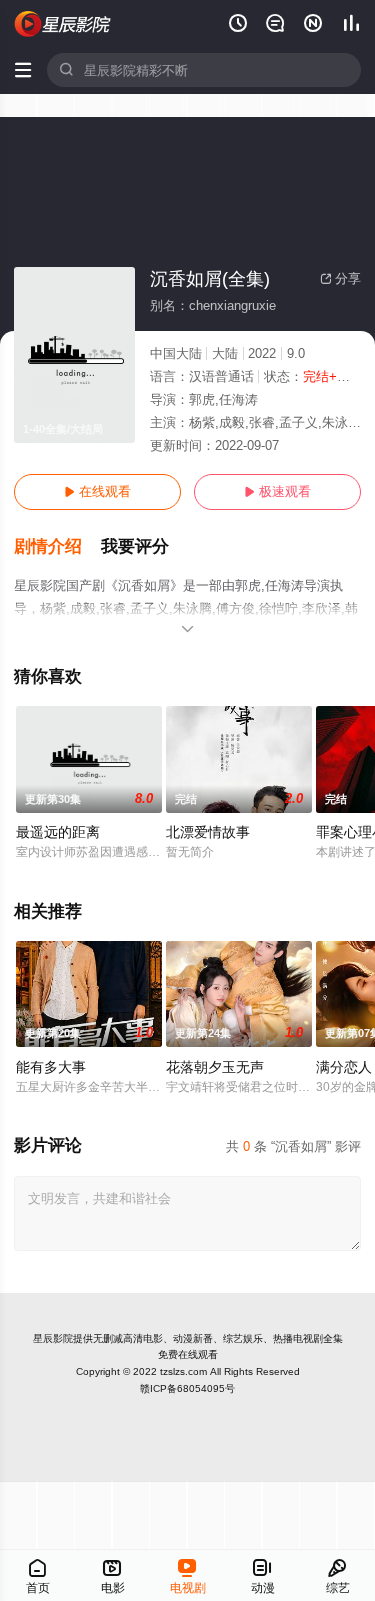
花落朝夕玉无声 (215, 1067)
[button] (57, 547)
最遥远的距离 (58, 832)
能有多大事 (51, 1067)
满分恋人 (344, 1067)
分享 (340, 278)
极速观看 (277, 491)
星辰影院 (53, 1338)
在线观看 (97, 491)
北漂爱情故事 (208, 832)
